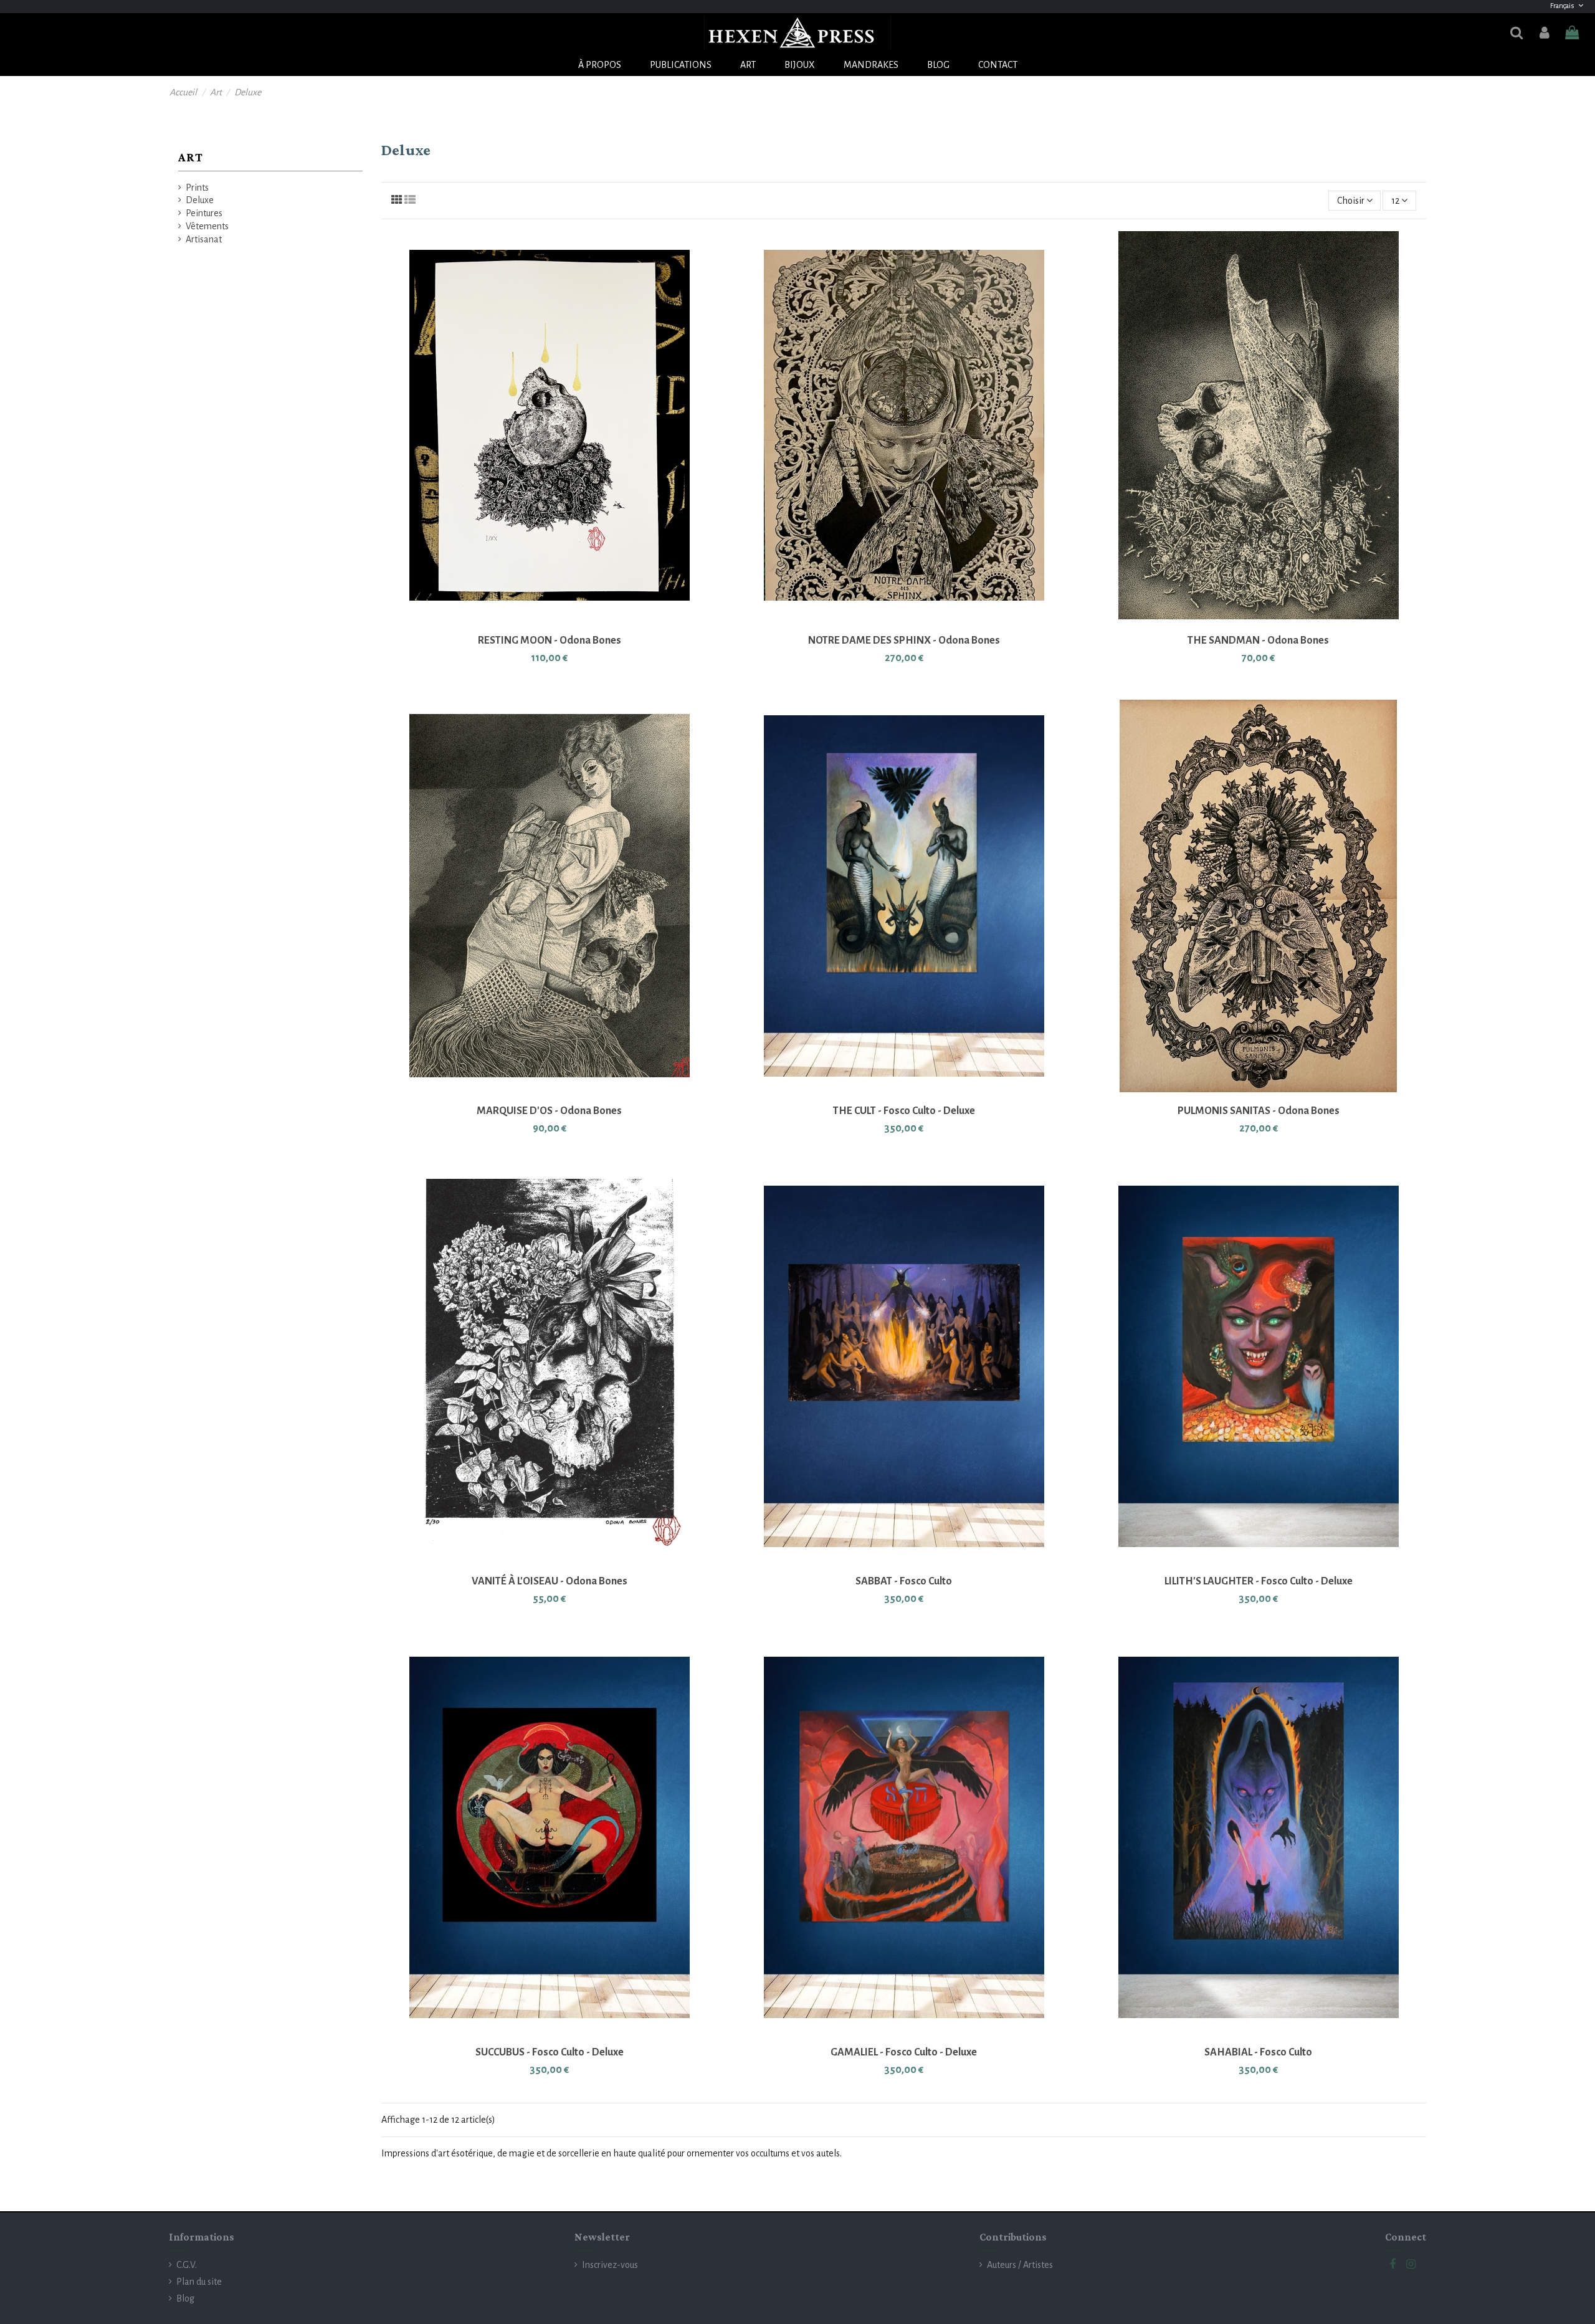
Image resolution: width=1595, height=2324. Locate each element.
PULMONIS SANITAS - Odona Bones (1259, 1111)
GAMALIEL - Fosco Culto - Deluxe (904, 2052)
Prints (197, 188)
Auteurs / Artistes (1020, 2265)
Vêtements (207, 226)
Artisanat (204, 239)
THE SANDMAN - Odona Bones (1258, 641)
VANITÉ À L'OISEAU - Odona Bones (550, 1581)
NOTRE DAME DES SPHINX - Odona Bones (904, 641)
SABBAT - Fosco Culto (904, 1581)
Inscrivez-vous (610, 2265)
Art (191, 157)
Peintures (204, 213)
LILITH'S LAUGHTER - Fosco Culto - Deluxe (1259, 1581)
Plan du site (199, 2282)
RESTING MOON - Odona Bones (550, 641)
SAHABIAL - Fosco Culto (1258, 2052)
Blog (185, 2298)
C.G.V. (187, 2265)
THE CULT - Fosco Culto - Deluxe (904, 1111)
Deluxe (200, 200)
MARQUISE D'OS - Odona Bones (549, 1111)
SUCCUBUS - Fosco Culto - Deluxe (550, 2052)
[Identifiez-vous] (1544, 33)
